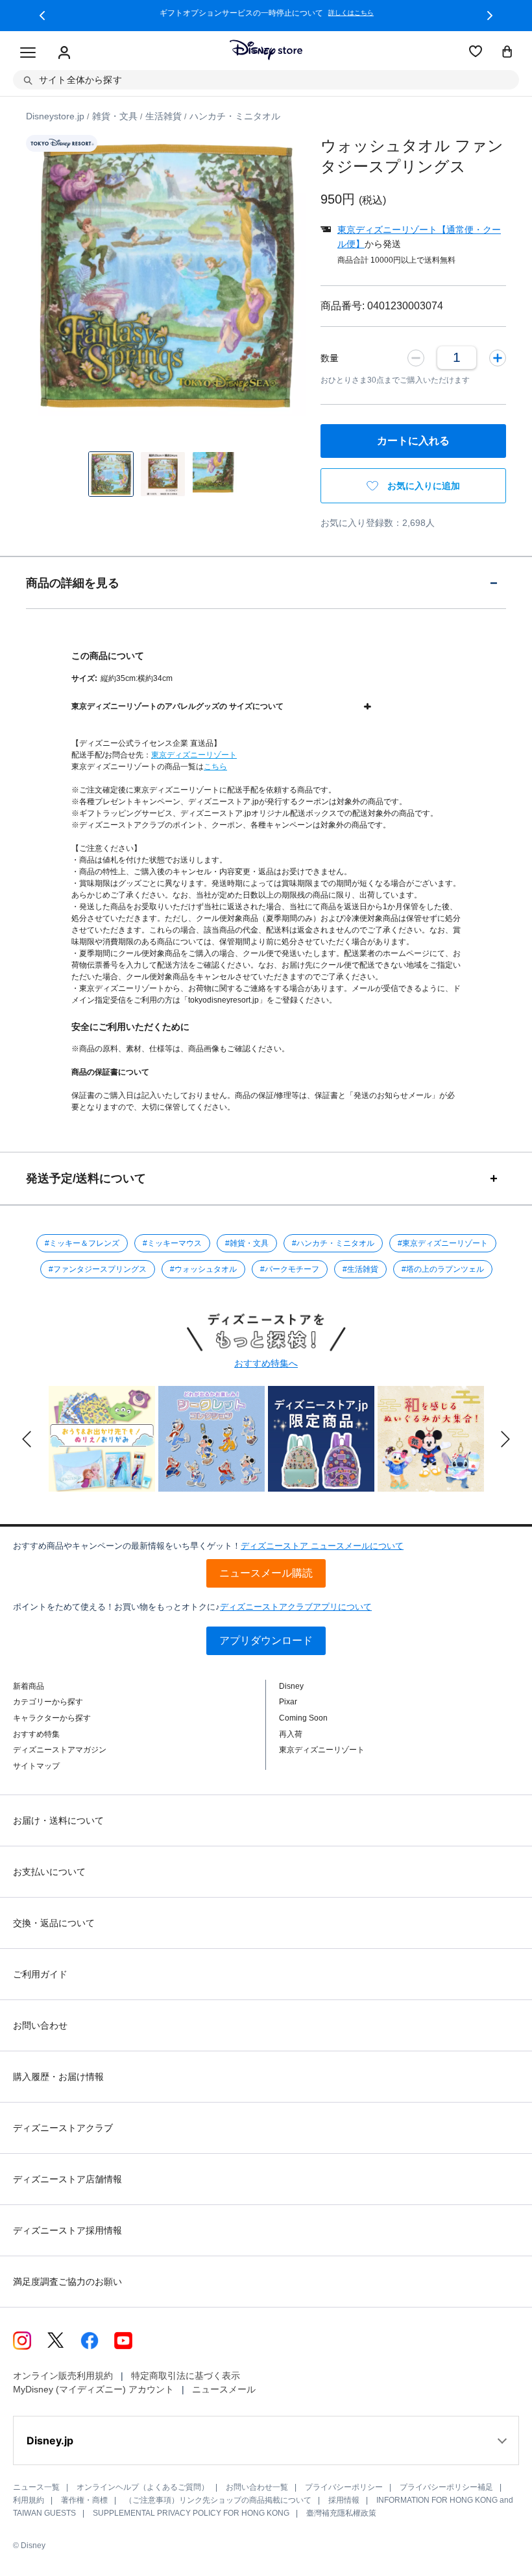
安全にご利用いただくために (130, 1027)
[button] (42, 16)
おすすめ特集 (36, 1734)
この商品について (108, 656)
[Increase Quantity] (498, 357)
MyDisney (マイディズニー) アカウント (93, 2389)
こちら (215, 767)
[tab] (266, 583)
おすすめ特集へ (266, 1363)
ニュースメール (224, 2389)
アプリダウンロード (266, 1640)
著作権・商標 (84, 2500)
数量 (330, 358)
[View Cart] (507, 53)
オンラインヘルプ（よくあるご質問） (143, 2487)
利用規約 (29, 2500)
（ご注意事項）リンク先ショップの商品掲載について (218, 2500)
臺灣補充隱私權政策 (341, 2513)
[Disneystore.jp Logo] (266, 50)
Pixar (288, 1702)
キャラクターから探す (52, 1718)
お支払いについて (49, 1872)
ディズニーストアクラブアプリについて (296, 1607)
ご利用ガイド (40, 1974)
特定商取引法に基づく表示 (186, 2376)
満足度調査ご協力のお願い (67, 2282)
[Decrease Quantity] (416, 357)
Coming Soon (303, 1718)
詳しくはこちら (350, 13)
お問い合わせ (40, 2025)
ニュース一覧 (36, 2487)
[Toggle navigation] (28, 53)
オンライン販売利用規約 (63, 2376)
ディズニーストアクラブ (63, 2128)
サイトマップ (36, 1766)
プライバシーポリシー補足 (446, 2487)
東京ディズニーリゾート (194, 755)
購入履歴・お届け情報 (58, 2077)
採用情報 (344, 2500)
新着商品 (29, 1686)
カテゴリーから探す (48, 1702)
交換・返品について (54, 1923)
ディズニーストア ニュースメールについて (322, 1546)
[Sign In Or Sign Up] (64, 53)
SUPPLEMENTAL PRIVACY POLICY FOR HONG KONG (191, 2513)
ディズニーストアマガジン (60, 1750)
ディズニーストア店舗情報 (67, 2179)
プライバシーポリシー (344, 2487)
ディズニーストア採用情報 (67, 2230)
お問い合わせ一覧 (257, 2487)
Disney (291, 1686)
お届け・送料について (58, 1820)
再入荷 (291, 1734)
